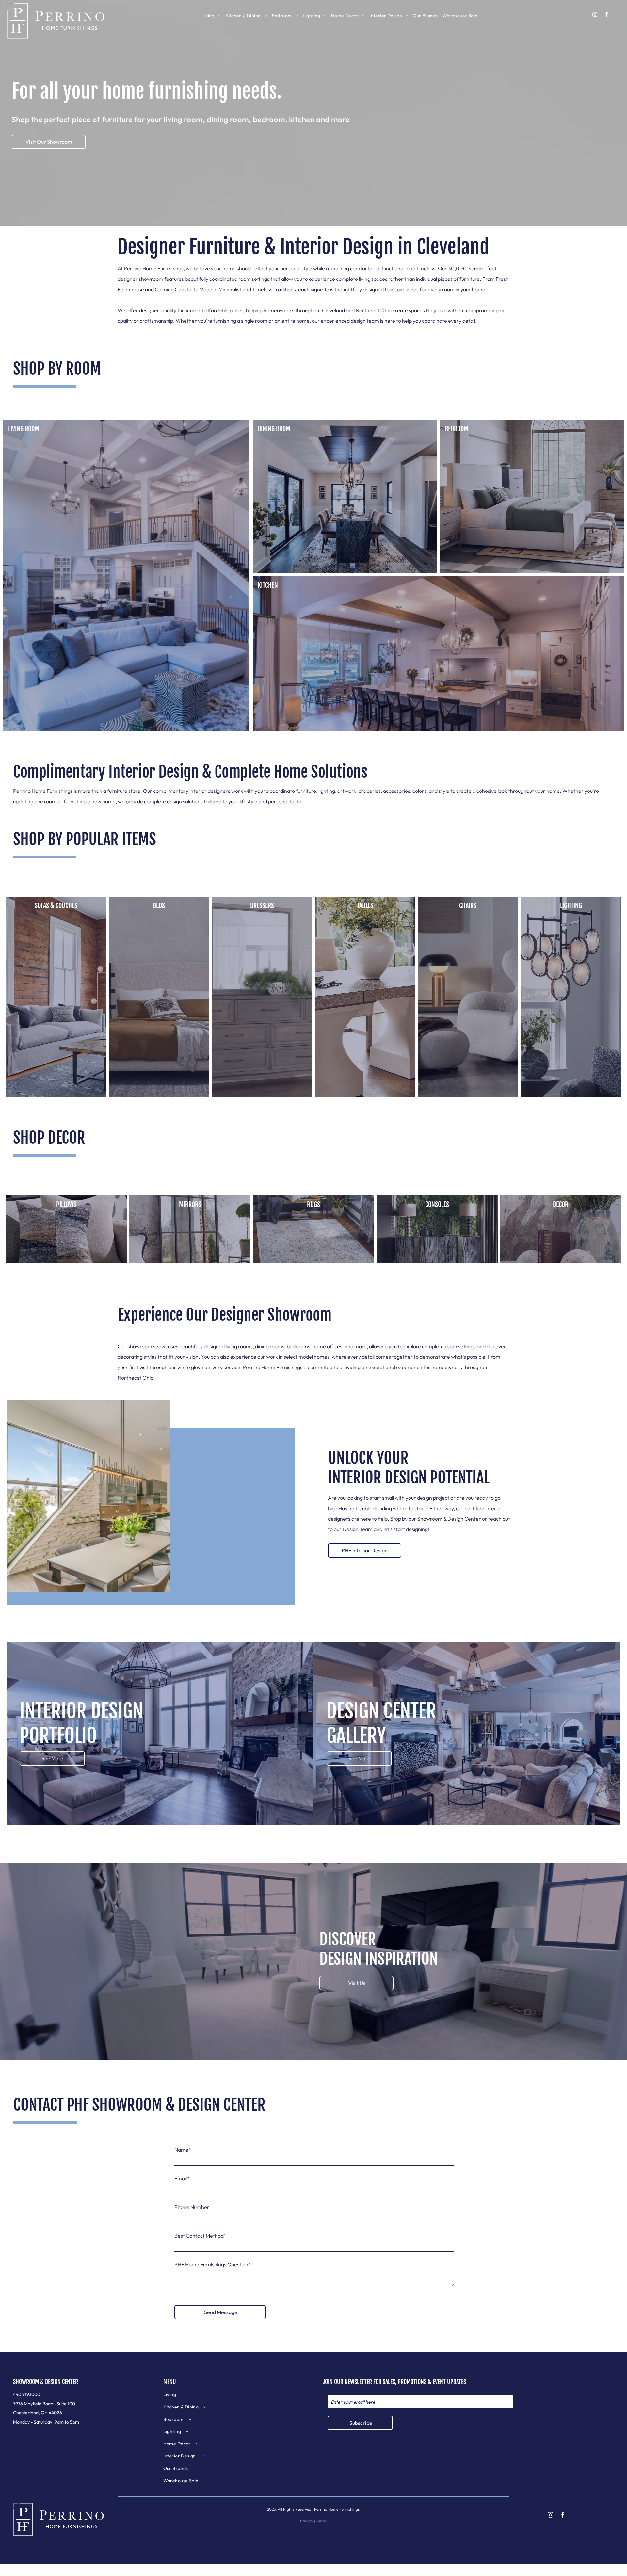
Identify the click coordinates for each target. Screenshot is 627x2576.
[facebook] (607, 15)
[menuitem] (211, 16)
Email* (182, 2178)
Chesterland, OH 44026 (38, 2413)
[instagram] (595, 15)
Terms (321, 2521)
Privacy (307, 2521)
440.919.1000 (27, 2394)
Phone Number (192, 2207)
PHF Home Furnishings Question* (213, 2264)
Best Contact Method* (200, 2236)
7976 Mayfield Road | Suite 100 (44, 2404)
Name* (183, 2150)
